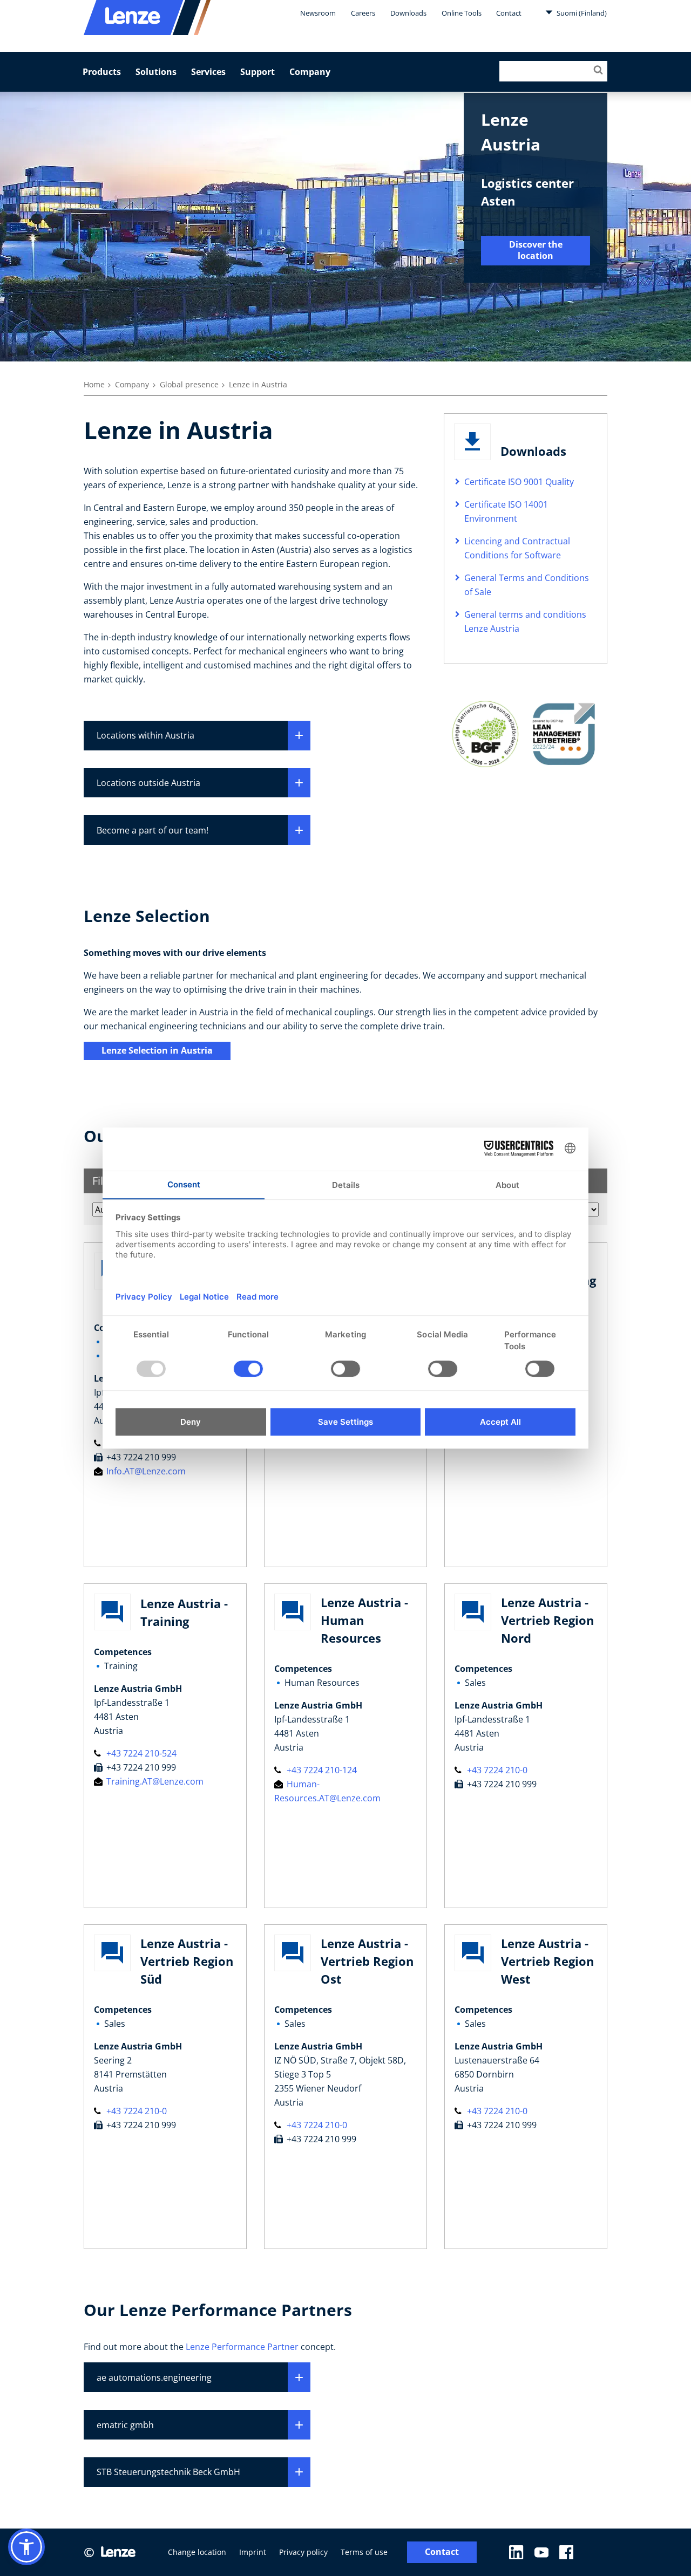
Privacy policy (303, 2552)
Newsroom (318, 13)
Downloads (408, 13)
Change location (197, 2552)
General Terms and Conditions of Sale (527, 585)
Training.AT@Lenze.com (154, 1781)
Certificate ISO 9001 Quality (519, 482)
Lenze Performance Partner (242, 2347)
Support (258, 72)
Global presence (189, 384)
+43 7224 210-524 (140, 1753)
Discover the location (536, 250)
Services (208, 72)
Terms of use (364, 2552)
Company (310, 72)
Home (94, 384)
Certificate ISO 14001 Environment (506, 511)
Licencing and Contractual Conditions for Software (517, 548)
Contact (509, 13)
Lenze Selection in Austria (157, 1050)
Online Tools (462, 13)
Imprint (253, 2552)
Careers (363, 13)
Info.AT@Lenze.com (145, 1471)
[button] (26, 2547)
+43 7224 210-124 (321, 1770)
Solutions (156, 72)
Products (102, 72)
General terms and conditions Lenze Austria (525, 621)
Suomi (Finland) (581, 13)
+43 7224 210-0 (496, 1770)
